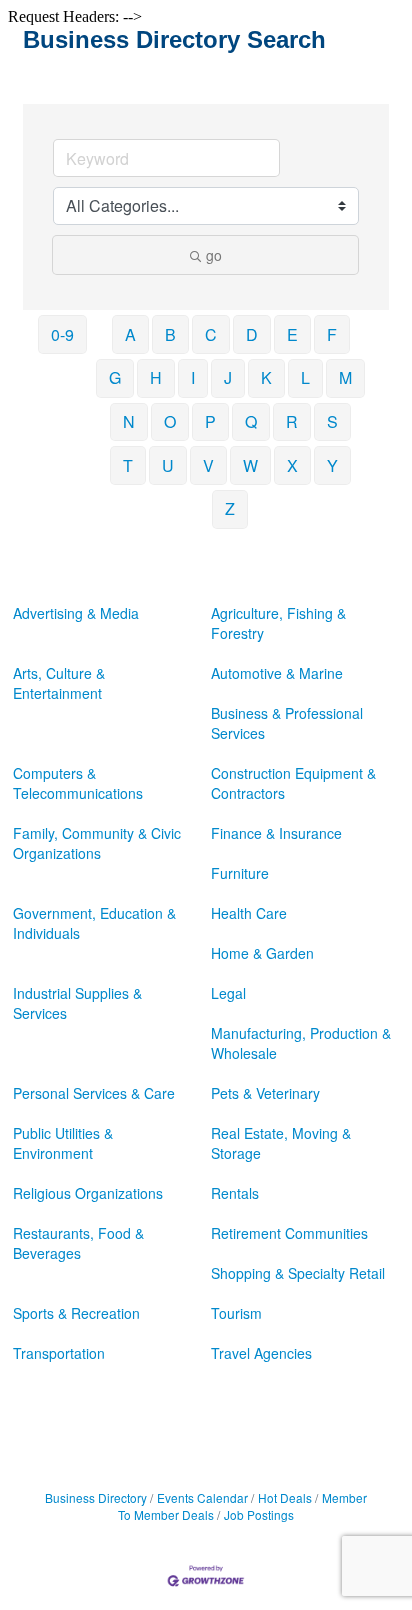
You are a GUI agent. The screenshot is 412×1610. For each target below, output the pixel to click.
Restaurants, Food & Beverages (78, 1243)
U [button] (168, 465)
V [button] (208, 465)
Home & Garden (262, 953)
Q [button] (251, 421)
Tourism (236, 1313)
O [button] (170, 421)
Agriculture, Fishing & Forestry (278, 623)
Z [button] (230, 508)
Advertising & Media (76, 613)
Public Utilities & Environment (63, 1143)
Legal (228, 993)
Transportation (59, 1353)
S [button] (332, 421)
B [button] (170, 334)
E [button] (292, 334)
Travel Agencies (261, 1353)
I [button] (193, 377)
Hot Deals (285, 1497)
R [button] (292, 421)
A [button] (130, 334)
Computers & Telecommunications (78, 783)
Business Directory (96, 1497)
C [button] (211, 334)
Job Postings (259, 1514)
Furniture (240, 873)
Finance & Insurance (276, 833)
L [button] (305, 377)
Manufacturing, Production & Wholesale (301, 1043)
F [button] (332, 334)
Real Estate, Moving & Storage (281, 1143)
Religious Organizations (88, 1193)
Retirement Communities (289, 1233)
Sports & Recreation (76, 1313)
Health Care (249, 913)
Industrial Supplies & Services (77, 1003)
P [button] (210, 421)
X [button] (292, 465)
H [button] (156, 377)
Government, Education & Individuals (94, 923)
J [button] (228, 377)
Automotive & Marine (277, 673)
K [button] (266, 377)
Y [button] (332, 465)
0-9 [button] (62, 334)
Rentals (235, 1193)
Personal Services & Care (94, 1093)
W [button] (250, 465)
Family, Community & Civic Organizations (97, 843)
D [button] (252, 334)
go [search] (214, 255)
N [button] (129, 421)
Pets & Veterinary (265, 1093)
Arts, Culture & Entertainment (59, 683)
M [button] (345, 377)
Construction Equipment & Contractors (293, 783)
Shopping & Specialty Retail (298, 1273)
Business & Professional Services (287, 723)
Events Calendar (202, 1497)
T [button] (128, 465)
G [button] (115, 377)
